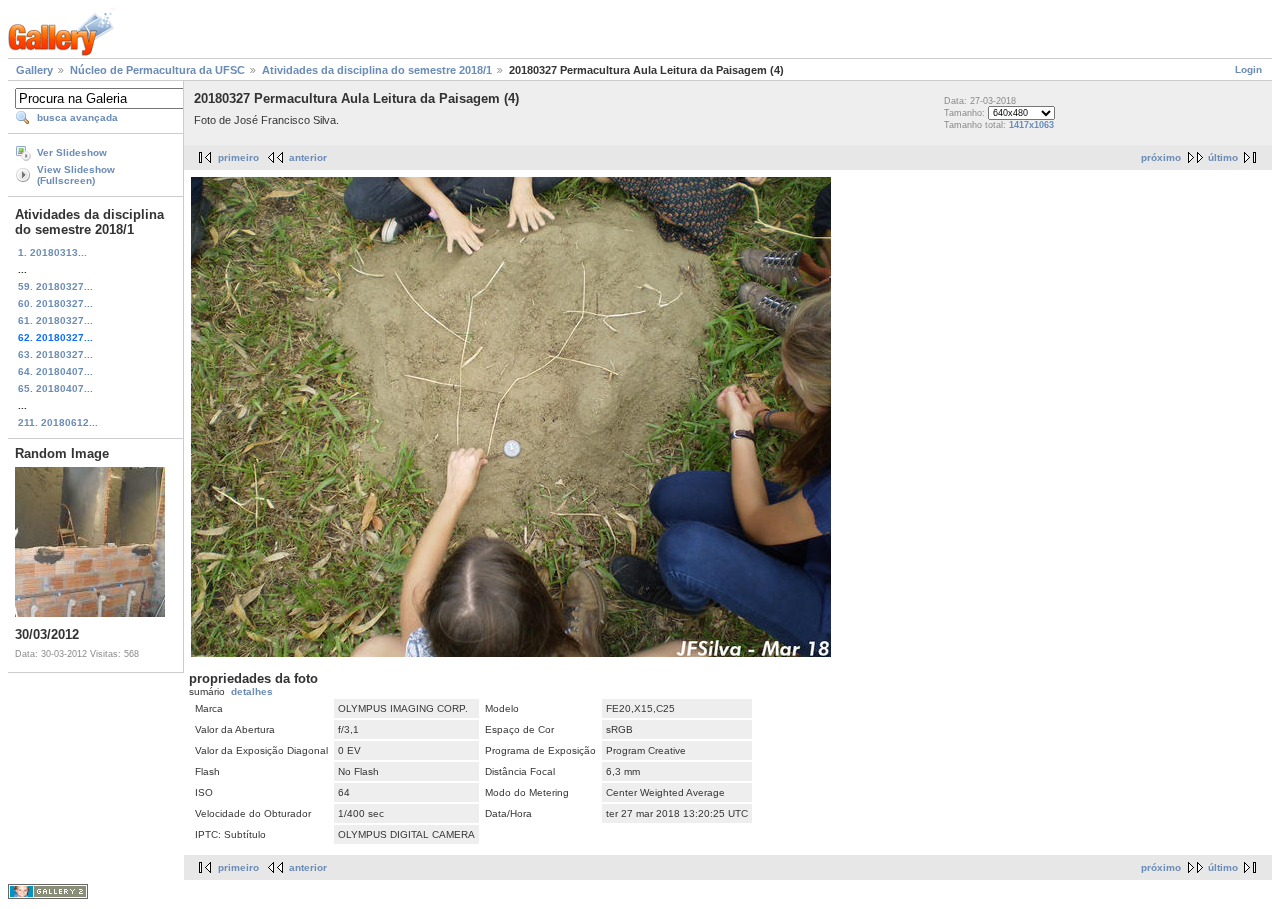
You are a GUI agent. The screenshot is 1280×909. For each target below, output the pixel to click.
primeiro (238, 157)
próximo (1161, 157)
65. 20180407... (55, 388)
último (1223, 157)
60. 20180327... (55, 303)
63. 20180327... (55, 354)
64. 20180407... (55, 371)
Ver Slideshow (72, 152)
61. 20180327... (55, 320)
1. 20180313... (52, 252)
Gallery (34, 70)
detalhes (252, 691)
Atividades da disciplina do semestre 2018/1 (377, 70)
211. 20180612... (58, 422)
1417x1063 (1031, 125)
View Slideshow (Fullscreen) (76, 175)
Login (1248, 69)
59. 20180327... (55, 286)
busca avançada (77, 117)
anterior (308, 157)
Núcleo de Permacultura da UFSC (157, 70)
